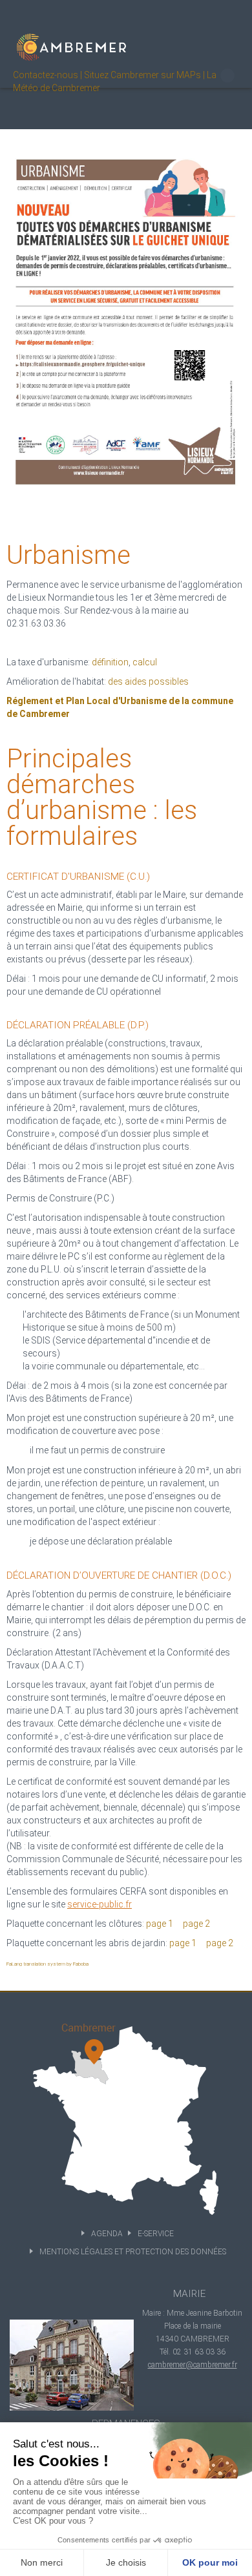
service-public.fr (100, 1904)
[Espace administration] (227, 76)
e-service (156, 2234)
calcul (145, 662)
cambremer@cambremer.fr (193, 2365)
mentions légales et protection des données (133, 2252)
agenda (107, 2234)
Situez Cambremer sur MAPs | (144, 75)
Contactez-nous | (47, 75)
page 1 (160, 1924)
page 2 (196, 1924)
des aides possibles (148, 681)
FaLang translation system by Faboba (47, 1964)
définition (110, 662)
